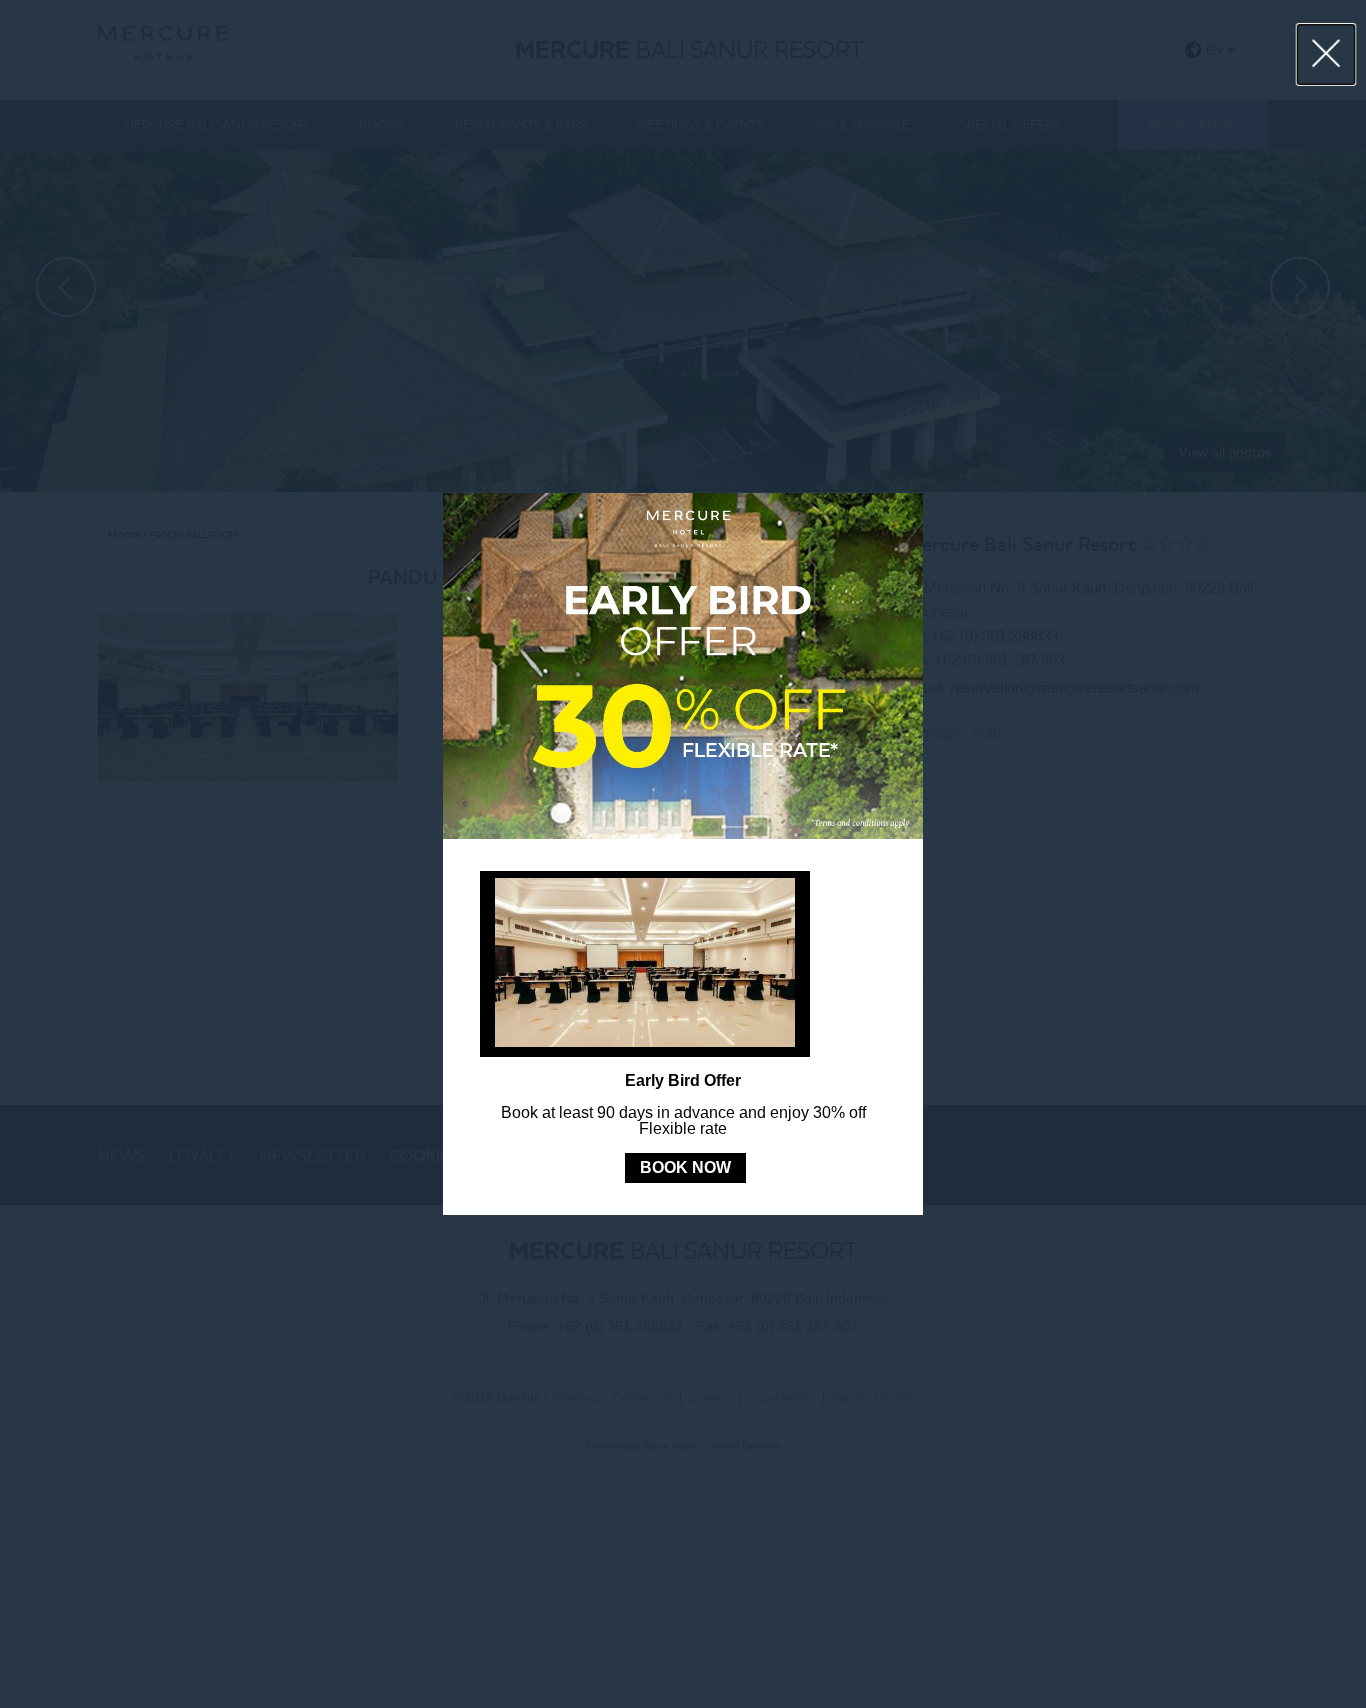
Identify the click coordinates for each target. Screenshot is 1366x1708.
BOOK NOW (685, 1167)
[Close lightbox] (1326, 54)
